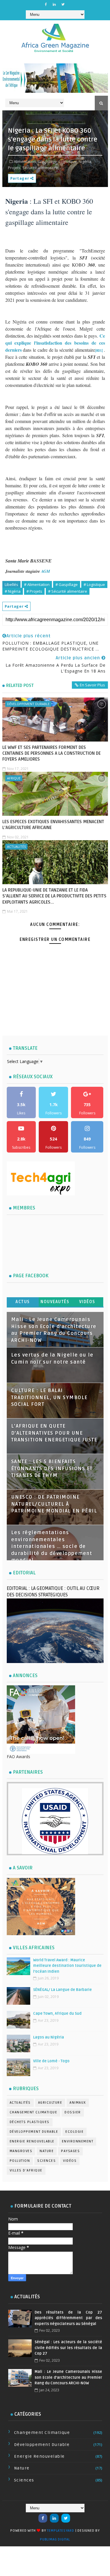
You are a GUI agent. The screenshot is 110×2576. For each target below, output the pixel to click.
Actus (23, 1302)
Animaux (78, 2103)
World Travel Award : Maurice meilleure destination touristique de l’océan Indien (67, 1966)
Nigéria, (85, 161)
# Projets (34, 591)
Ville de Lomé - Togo (51, 2061)
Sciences (46, 2161)
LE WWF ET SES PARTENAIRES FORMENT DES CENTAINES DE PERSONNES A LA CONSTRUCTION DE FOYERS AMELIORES (51, 753)
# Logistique (94, 584)
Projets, (15, 168)
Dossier (73, 2112)
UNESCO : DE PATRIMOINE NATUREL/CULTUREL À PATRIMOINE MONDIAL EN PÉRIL (54, 1504)
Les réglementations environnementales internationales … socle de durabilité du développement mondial (52, 1546)
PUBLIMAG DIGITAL (55, 2539)
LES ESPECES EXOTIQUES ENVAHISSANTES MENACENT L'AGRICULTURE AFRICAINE (53, 825)
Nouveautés (55, 1302)
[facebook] (46, 4)
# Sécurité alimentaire (68, 591)
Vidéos (87, 1302)
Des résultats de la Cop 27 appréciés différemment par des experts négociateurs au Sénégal (68, 2318)
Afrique (14, 778)
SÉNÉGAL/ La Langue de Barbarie (62, 1990)
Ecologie (75, 2132)
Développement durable (28, 704)
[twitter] (63, 4)
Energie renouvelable (32, 2141)
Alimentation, (25, 161)
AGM (45, 571)
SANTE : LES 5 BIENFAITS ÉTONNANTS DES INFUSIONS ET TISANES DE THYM (52, 1469)
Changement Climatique (34, 2112)
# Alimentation (37, 584)
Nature (47, 2151)
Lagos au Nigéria (49, 2037)
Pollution (20, 2161)
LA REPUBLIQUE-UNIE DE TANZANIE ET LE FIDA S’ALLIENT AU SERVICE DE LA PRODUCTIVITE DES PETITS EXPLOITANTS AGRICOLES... (54, 896)
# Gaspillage (67, 584)
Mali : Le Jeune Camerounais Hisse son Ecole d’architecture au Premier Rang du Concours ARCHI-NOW (68, 2377)
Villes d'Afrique (26, 2170)
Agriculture (50, 2103)
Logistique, (68, 161)
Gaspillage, (48, 161)
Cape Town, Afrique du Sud (57, 2014)
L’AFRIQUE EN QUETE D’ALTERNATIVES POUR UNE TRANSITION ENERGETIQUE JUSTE (54, 1433)
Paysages (70, 2151)
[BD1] (99, 351)
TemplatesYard (60, 2531)
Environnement (78, 2141)
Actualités (16, 846)
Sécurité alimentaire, (41, 168)
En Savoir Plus (92, 685)
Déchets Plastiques (30, 2122)
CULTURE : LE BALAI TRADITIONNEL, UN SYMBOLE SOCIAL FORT (49, 1397)
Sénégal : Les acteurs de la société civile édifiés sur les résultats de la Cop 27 (68, 2348)
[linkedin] (54, 4)
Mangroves (21, 2151)
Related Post (20, 685)
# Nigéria (13, 591)
